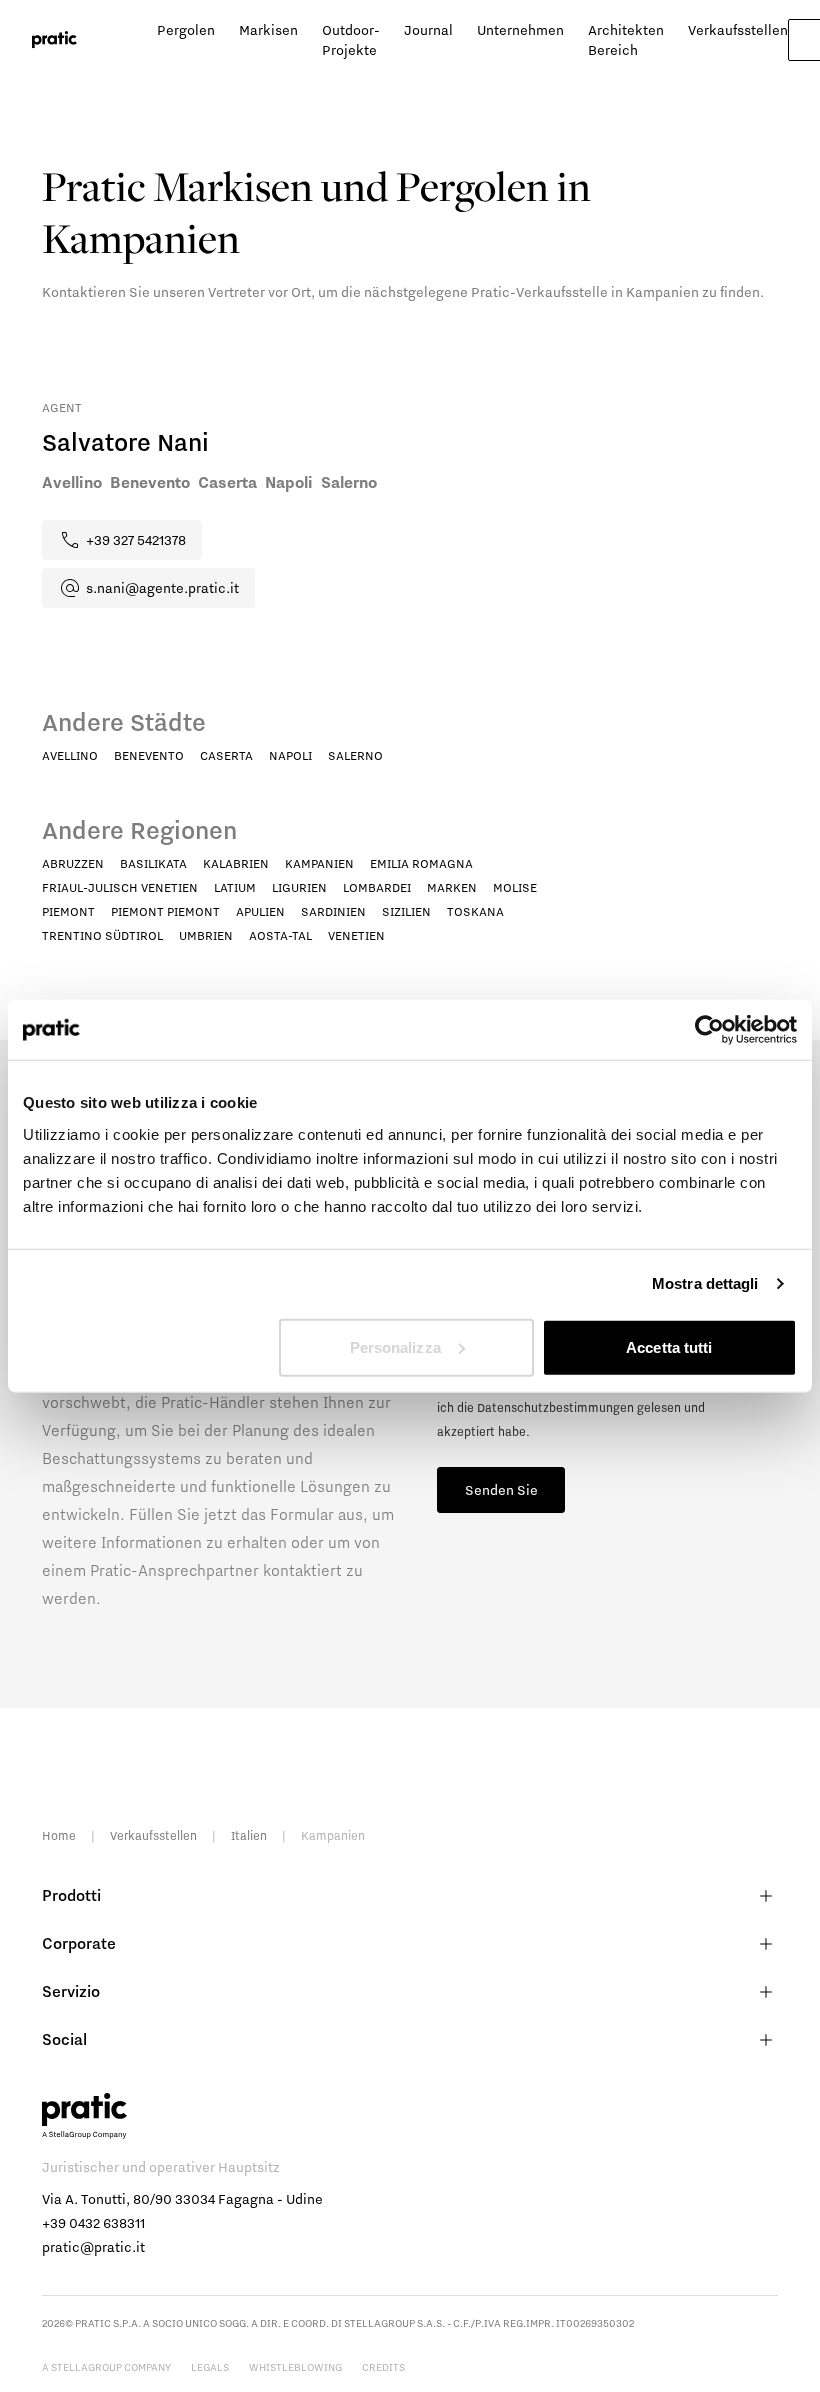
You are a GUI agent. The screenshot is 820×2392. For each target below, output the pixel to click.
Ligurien (299, 887)
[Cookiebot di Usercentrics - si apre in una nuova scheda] (709, 1030)
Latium (235, 887)
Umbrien (206, 935)
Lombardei (377, 887)
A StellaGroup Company (106, 2367)
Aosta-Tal (280, 935)
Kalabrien (236, 863)
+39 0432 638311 (93, 2223)
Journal (428, 30)
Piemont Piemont (165, 911)
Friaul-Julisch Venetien (120, 887)
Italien (249, 1835)
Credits (383, 2367)
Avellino (70, 755)
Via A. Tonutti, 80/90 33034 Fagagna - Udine (182, 2199)
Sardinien (333, 911)
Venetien (356, 935)
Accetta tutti (669, 1346)
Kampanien (319, 863)
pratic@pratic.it (93, 2247)
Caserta (226, 755)
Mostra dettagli (705, 1283)
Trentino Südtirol (102, 935)
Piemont (68, 911)
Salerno (355, 755)
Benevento (149, 755)
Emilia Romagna (421, 863)
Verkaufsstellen (738, 30)
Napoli (290, 755)
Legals (210, 2367)
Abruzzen (73, 863)
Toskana (475, 911)
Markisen (268, 30)
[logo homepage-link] (54, 39)
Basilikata (153, 863)
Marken (452, 887)
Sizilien (406, 911)
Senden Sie (501, 1490)
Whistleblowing (295, 2367)
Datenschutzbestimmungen (555, 1407)
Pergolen (186, 30)
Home (59, 1835)
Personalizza (395, 1346)
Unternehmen (520, 30)
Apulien (260, 911)
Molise (515, 887)
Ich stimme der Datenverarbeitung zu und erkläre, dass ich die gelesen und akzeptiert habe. (599, 1407)
